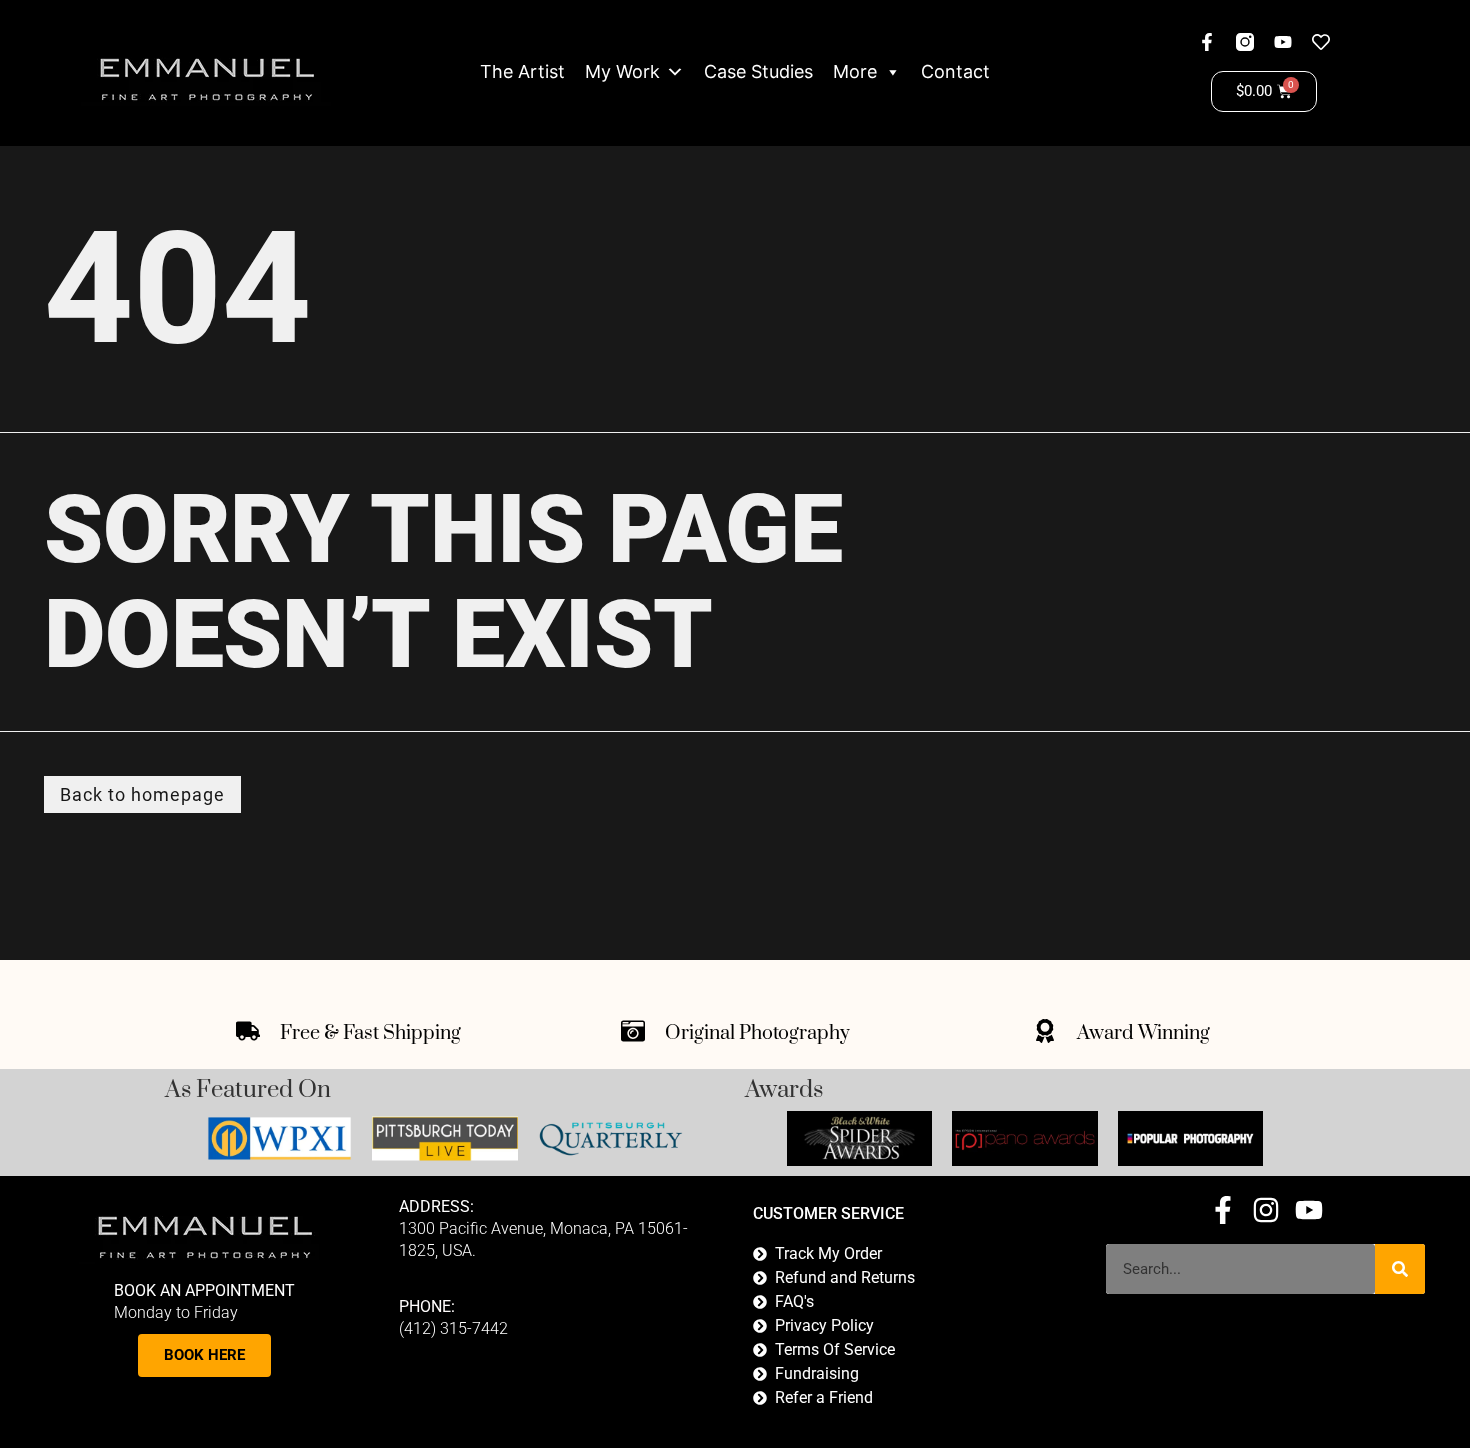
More (855, 71)
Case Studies (758, 71)
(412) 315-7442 (453, 1328)
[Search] (1400, 1269)
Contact (955, 71)
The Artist (522, 71)
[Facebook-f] (1207, 42)
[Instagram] (1266, 1210)
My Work (622, 71)
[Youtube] (1283, 42)
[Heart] (1321, 42)
